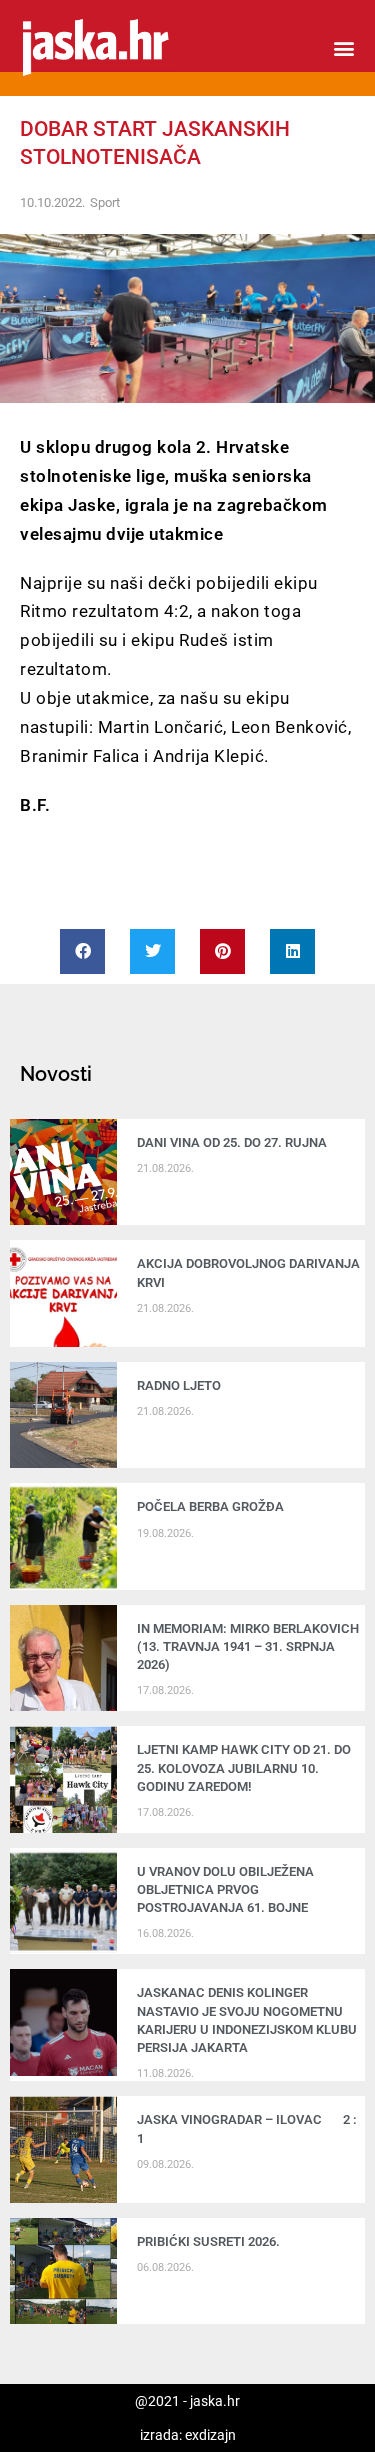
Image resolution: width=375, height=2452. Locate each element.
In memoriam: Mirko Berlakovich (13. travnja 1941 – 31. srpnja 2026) (248, 1646)
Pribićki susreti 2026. (208, 2241)
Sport (105, 202)
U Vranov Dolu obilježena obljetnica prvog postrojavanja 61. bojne (225, 1889)
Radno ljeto (179, 1385)
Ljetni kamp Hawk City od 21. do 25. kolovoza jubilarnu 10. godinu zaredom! (244, 1767)
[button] (343, 48)
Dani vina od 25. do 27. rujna (232, 1142)
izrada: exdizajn (188, 2435)
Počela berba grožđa (213, 1506)
